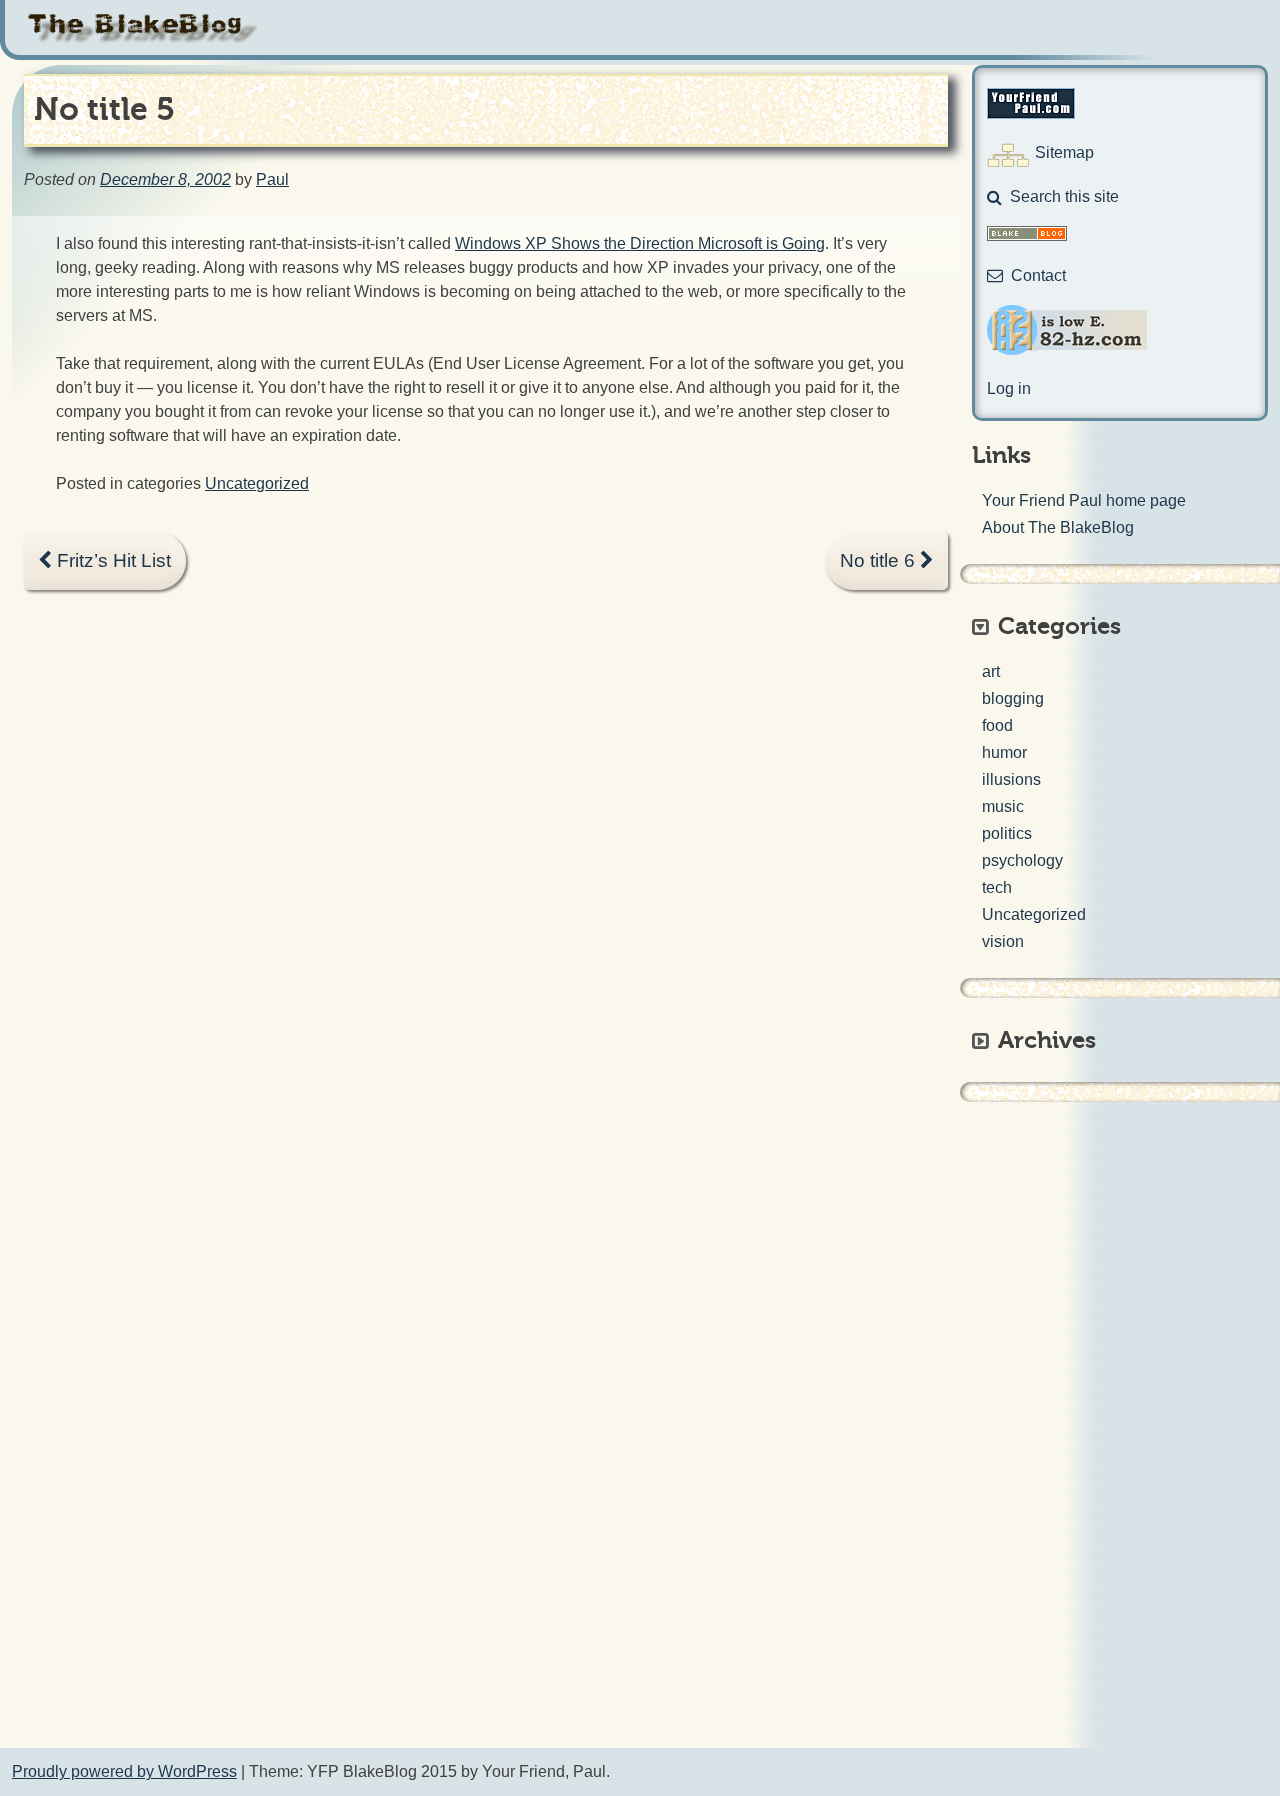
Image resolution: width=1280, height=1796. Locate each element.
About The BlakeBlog (1058, 527)
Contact (1038, 275)
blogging (1013, 698)
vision (1003, 941)
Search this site (1064, 196)
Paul (272, 179)
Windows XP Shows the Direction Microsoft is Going (640, 243)
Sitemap (1064, 152)
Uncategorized (257, 483)
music (1003, 806)
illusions (1011, 779)
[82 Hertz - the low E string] (1067, 349)
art (991, 671)
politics (1007, 833)
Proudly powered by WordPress (124, 1771)
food (997, 725)
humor (1004, 752)
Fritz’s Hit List (111, 560)
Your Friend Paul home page (1084, 500)
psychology (1022, 860)
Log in (1009, 388)
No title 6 (880, 560)
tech (997, 887)
